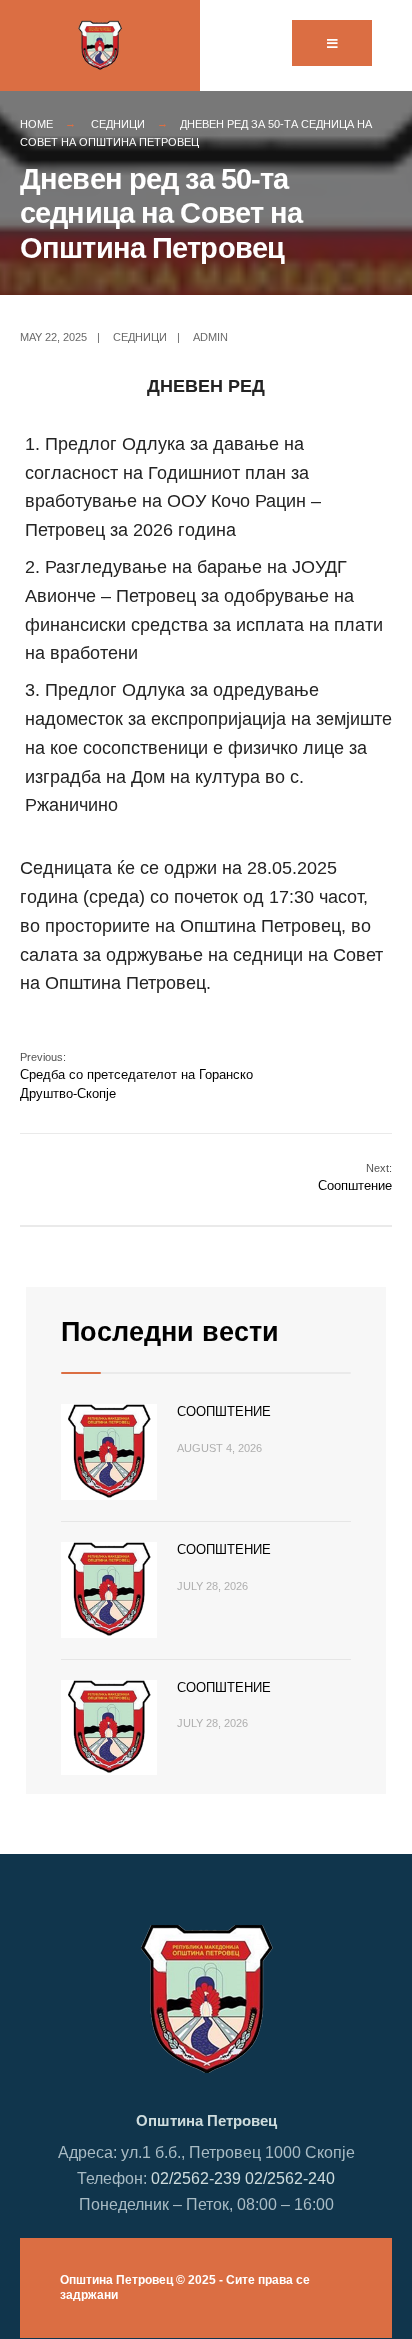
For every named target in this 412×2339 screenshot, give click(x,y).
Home (36, 124)
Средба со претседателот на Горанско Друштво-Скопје (136, 1075)
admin (210, 337)
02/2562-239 (196, 2178)
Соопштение (355, 1177)
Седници (118, 124)
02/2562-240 (290, 2178)
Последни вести (170, 1332)
